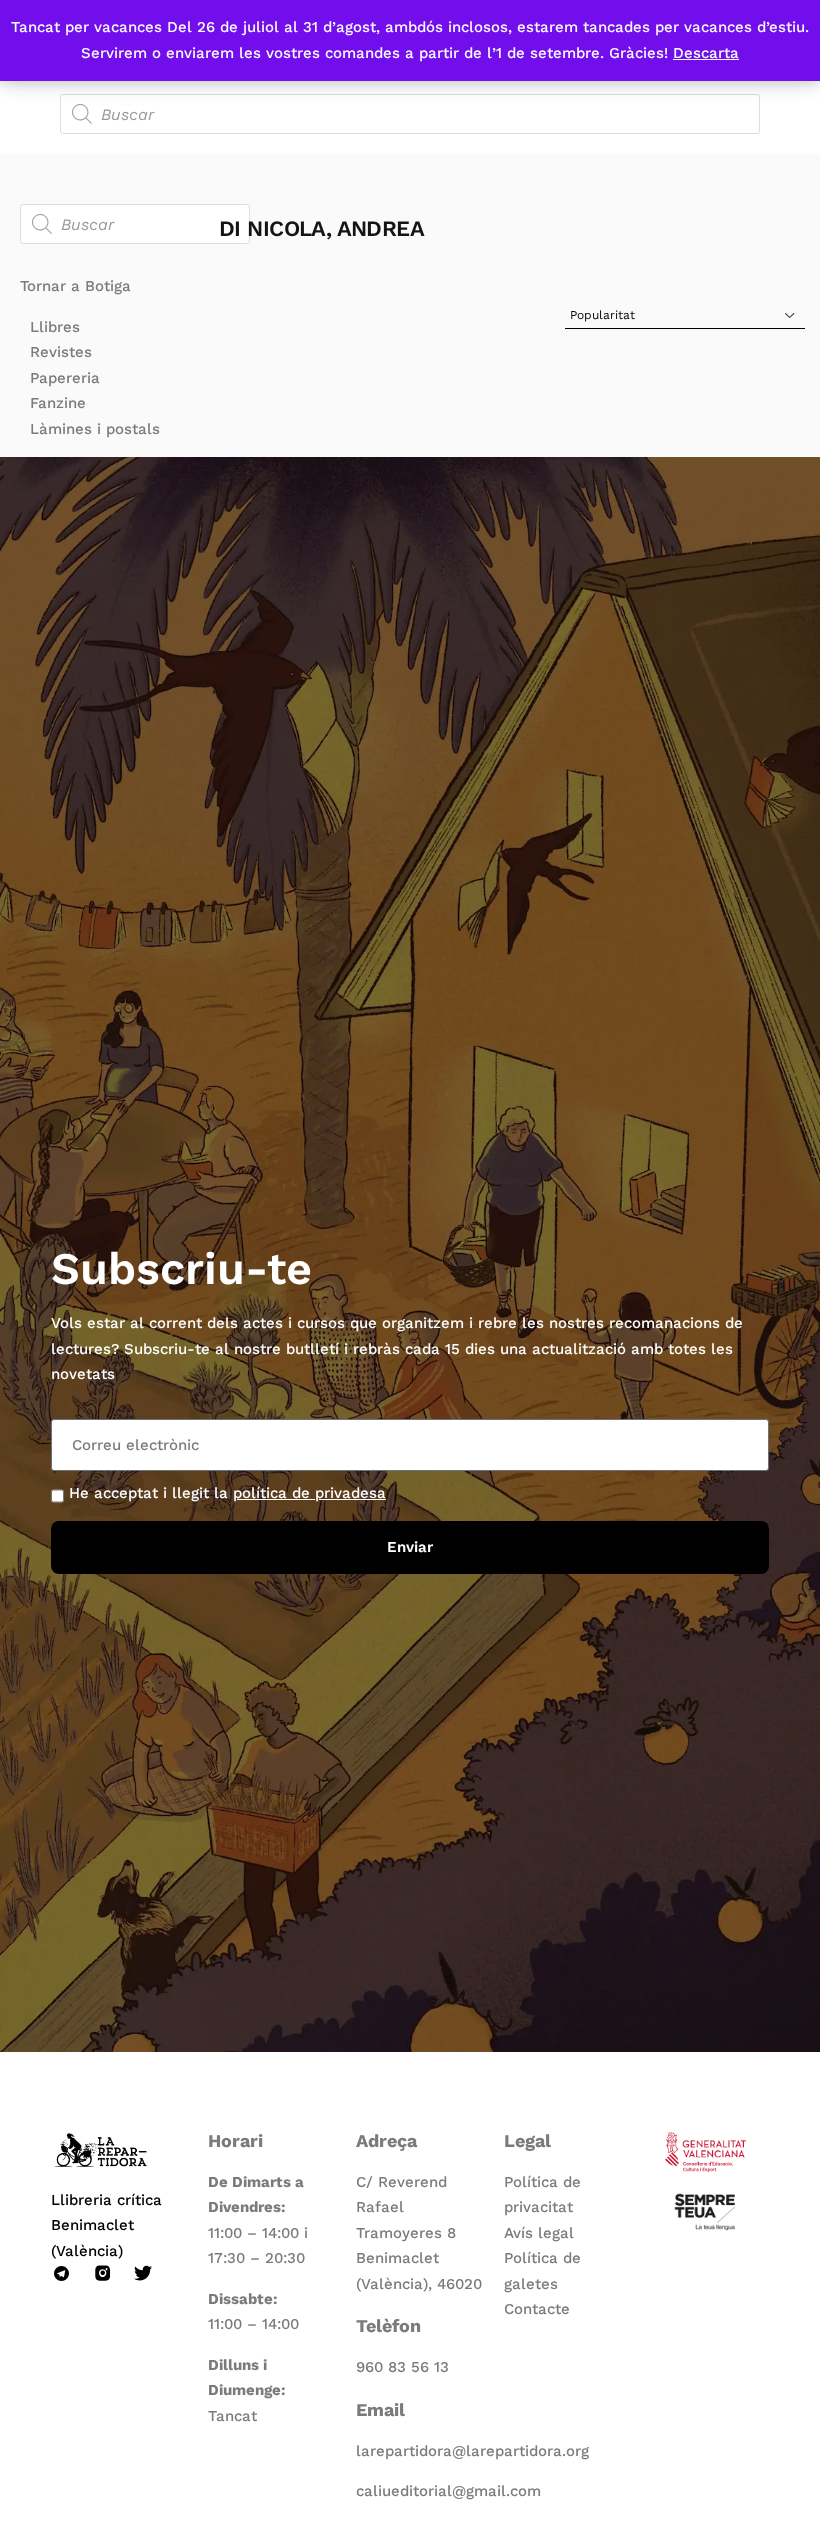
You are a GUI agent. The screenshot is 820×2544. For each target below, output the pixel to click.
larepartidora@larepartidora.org (472, 2451)
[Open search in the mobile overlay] (410, 114)
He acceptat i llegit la (227, 1493)
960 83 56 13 (402, 2367)
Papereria (65, 378)
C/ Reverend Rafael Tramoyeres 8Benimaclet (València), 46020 (419, 2233)
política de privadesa (309, 1493)
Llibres (55, 327)
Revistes (61, 352)
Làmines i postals (95, 429)
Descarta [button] (706, 53)
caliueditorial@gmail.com (448, 2491)
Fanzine (58, 403)
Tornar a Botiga (75, 286)
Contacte (537, 2309)
